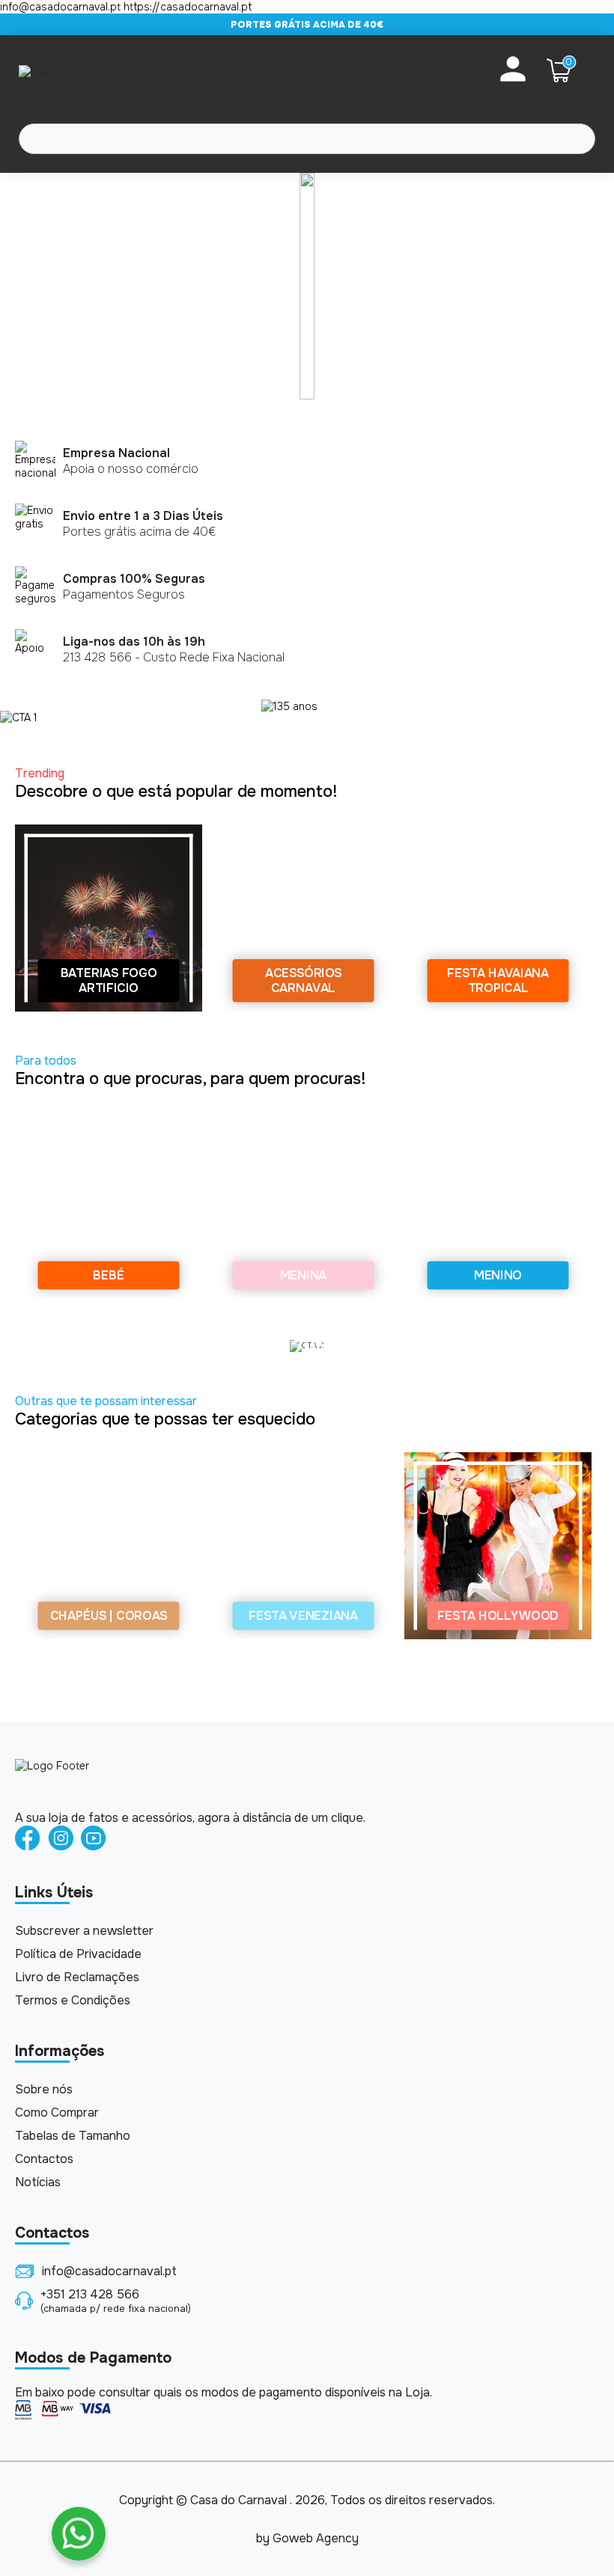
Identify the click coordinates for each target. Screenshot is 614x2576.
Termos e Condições (73, 2000)
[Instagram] (61, 1839)
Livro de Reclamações (77, 1977)
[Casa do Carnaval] (79, 70)
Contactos (44, 2159)
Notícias (38, 2182)
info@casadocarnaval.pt (109, 2271)
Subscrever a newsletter (84, 1931)
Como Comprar (57, 2112)
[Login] (513, 70)
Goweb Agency (316, 2538)
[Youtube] (94, 1839)
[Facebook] (28, 1839)
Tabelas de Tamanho (73, 2136)
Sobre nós (44, 2089)
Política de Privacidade (78, 1954)
